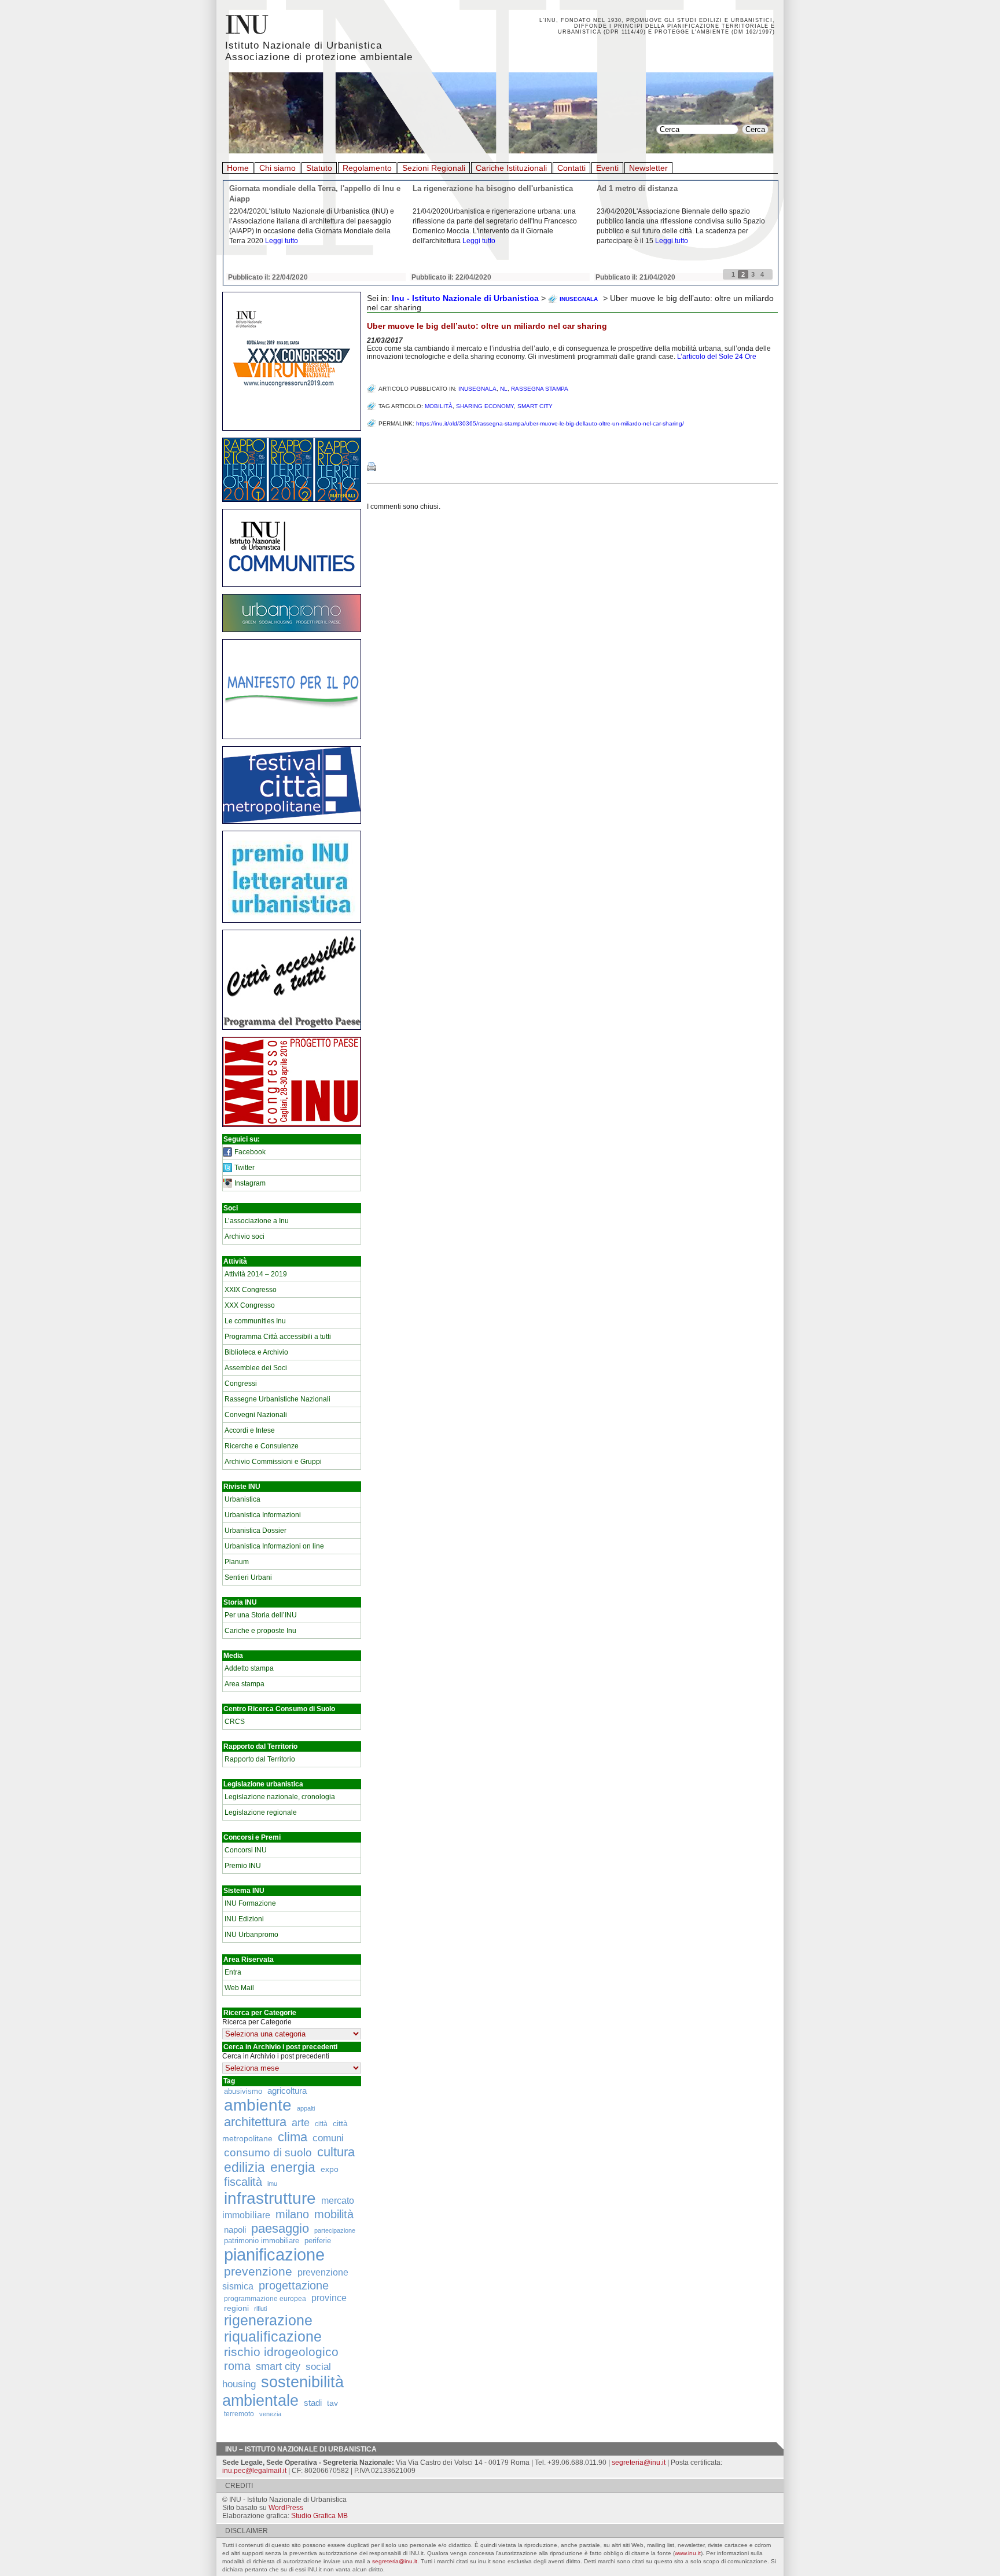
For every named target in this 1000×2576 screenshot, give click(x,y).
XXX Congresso (250, 1305)
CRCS (235, 1722)
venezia (270, 2414)
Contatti (571, 168)
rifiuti (260, 2309)
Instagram (250, 1183)
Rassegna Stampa (540, 389)
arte (301, 2123)
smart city (278, 2366)
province (329, 2298)
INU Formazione (250, 1903)
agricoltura (287, 2091)
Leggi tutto (282, 241)
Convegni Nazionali (256, 1415)
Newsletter (648, 168)
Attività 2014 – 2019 (256, 1274)
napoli (235, 2230)
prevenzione (258, 2272)
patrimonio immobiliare (262, 2241)
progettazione (294, 2285)
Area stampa (245, 1684)
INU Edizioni (244, 1919)
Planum (237, 1562)
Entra (233, 1972)
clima (293, 2137)
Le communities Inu (255, 1321)
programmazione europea (265, 2298)
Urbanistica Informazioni (263, 1515)
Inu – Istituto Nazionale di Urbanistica (301, 2449)
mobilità (334, 2214)
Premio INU (243, 1866)
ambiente (258, 2105)
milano (292, 2214)
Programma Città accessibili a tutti (278, 1337)
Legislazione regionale (261, 1812)
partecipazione (335, 2230)
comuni (328, 2138)
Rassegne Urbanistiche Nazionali (277, 1399)
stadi (313, 2403)
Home (238, 168)
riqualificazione (273, 2337)
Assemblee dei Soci (256, 1368)
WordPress (286, 2508)
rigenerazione (268, 2320)
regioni (236, 2308)
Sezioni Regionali (434, 168)
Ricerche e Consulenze (262, 1446)
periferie (318, 2241)
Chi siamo (277, 168)
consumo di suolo (268, 2152)
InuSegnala (477, 389)
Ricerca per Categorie (257, 2022)
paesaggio (280, 2228)
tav (332, 2403)
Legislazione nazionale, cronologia (280, 1797)
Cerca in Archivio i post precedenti (276, 2056)
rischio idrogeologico (281, 2352)
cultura (336, 2152)
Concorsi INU (246, 1850)
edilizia (245, 2167)
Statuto (319, 168)
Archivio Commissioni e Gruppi (273, 1462)
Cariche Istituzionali (511, 168)
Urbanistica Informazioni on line (274, 1546)
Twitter (245, 1168)
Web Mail (239, 1988)
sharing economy (485, 406)
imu (272, 2184)
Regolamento (367, 168)
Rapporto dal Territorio (260, 1759)
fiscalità (243, 2182)
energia (293, 2168)
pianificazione (274, 2254)
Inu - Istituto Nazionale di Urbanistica (465, 298)
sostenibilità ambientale (283, 2391)
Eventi (607, 168)
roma (237, 2366)
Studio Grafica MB (319, 2516)
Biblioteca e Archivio (256, 1352)
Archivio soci (245, 1236)
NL (504, 389)
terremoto (239, 2414)
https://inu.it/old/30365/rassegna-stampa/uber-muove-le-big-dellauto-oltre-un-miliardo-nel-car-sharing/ (550, 423)
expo (330, 2169)
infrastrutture (270, 2198)
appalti (306, 2108)
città (321, 2124)
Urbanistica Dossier (255, 1531)
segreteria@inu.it (639, 2463)
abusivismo (243, 2091)
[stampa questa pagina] (372, 467)
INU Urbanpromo (251, 1935)
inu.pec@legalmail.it (254, 2471)
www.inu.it (688, 2553)
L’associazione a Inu (257, 1221)
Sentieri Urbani (248, 1577)
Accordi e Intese (250, 1430)
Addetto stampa (249, 1668)
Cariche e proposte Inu (260, 1631)
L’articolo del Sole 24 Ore (717, 357)
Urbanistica (242, 1499)
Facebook (250, 1152)
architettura (255, 2122)
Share (379, 443)
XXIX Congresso (251, 1290)
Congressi (241, 1384)
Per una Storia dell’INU (261, 1615)
